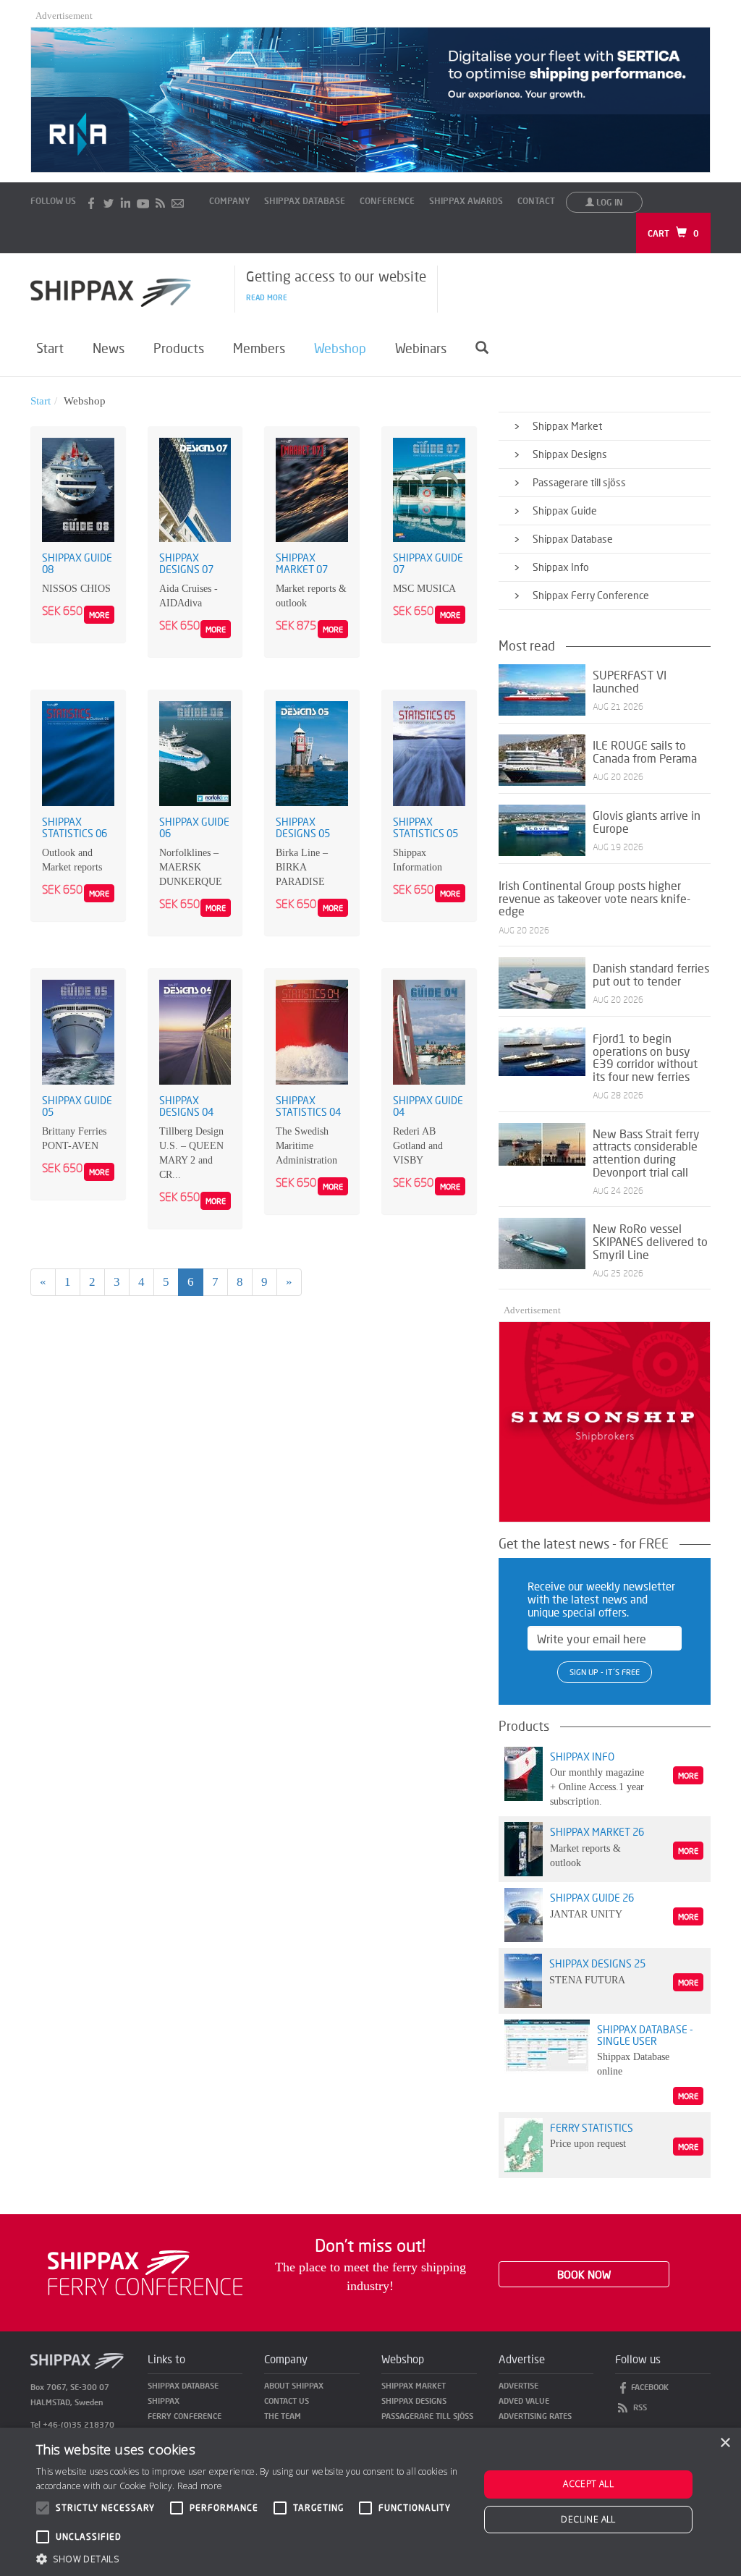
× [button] (725, 2443)
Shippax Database (305, 201)
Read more (267, 297)
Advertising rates (535, 2416)
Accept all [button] (588, 2484)
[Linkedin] (126, 202)
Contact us (287, 2401)
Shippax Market (414, 2385)
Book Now (584, 2274)
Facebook (650, 2387)
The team (283, 2416)
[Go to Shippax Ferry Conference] (145, 2272)
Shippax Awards (466, 201)
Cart (673, 233)
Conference (387, 201)
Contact (536, 201)
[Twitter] (109, 202)
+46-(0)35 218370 (79, 2424)
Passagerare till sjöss (427, 2416)
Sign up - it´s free (605, 1672)
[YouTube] (143, 202)
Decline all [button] (588, 2519)
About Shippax (294, 2385)
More (99, 615)
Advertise (518, 2385)
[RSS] (161, 202)
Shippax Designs (414, 2401)
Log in (609, 202)
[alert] (370, 2502)
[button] (251, 2558)
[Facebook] (91, 202)
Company (229, 201)
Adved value (524, 2401)
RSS (640, 2407)
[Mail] (178, 202)
